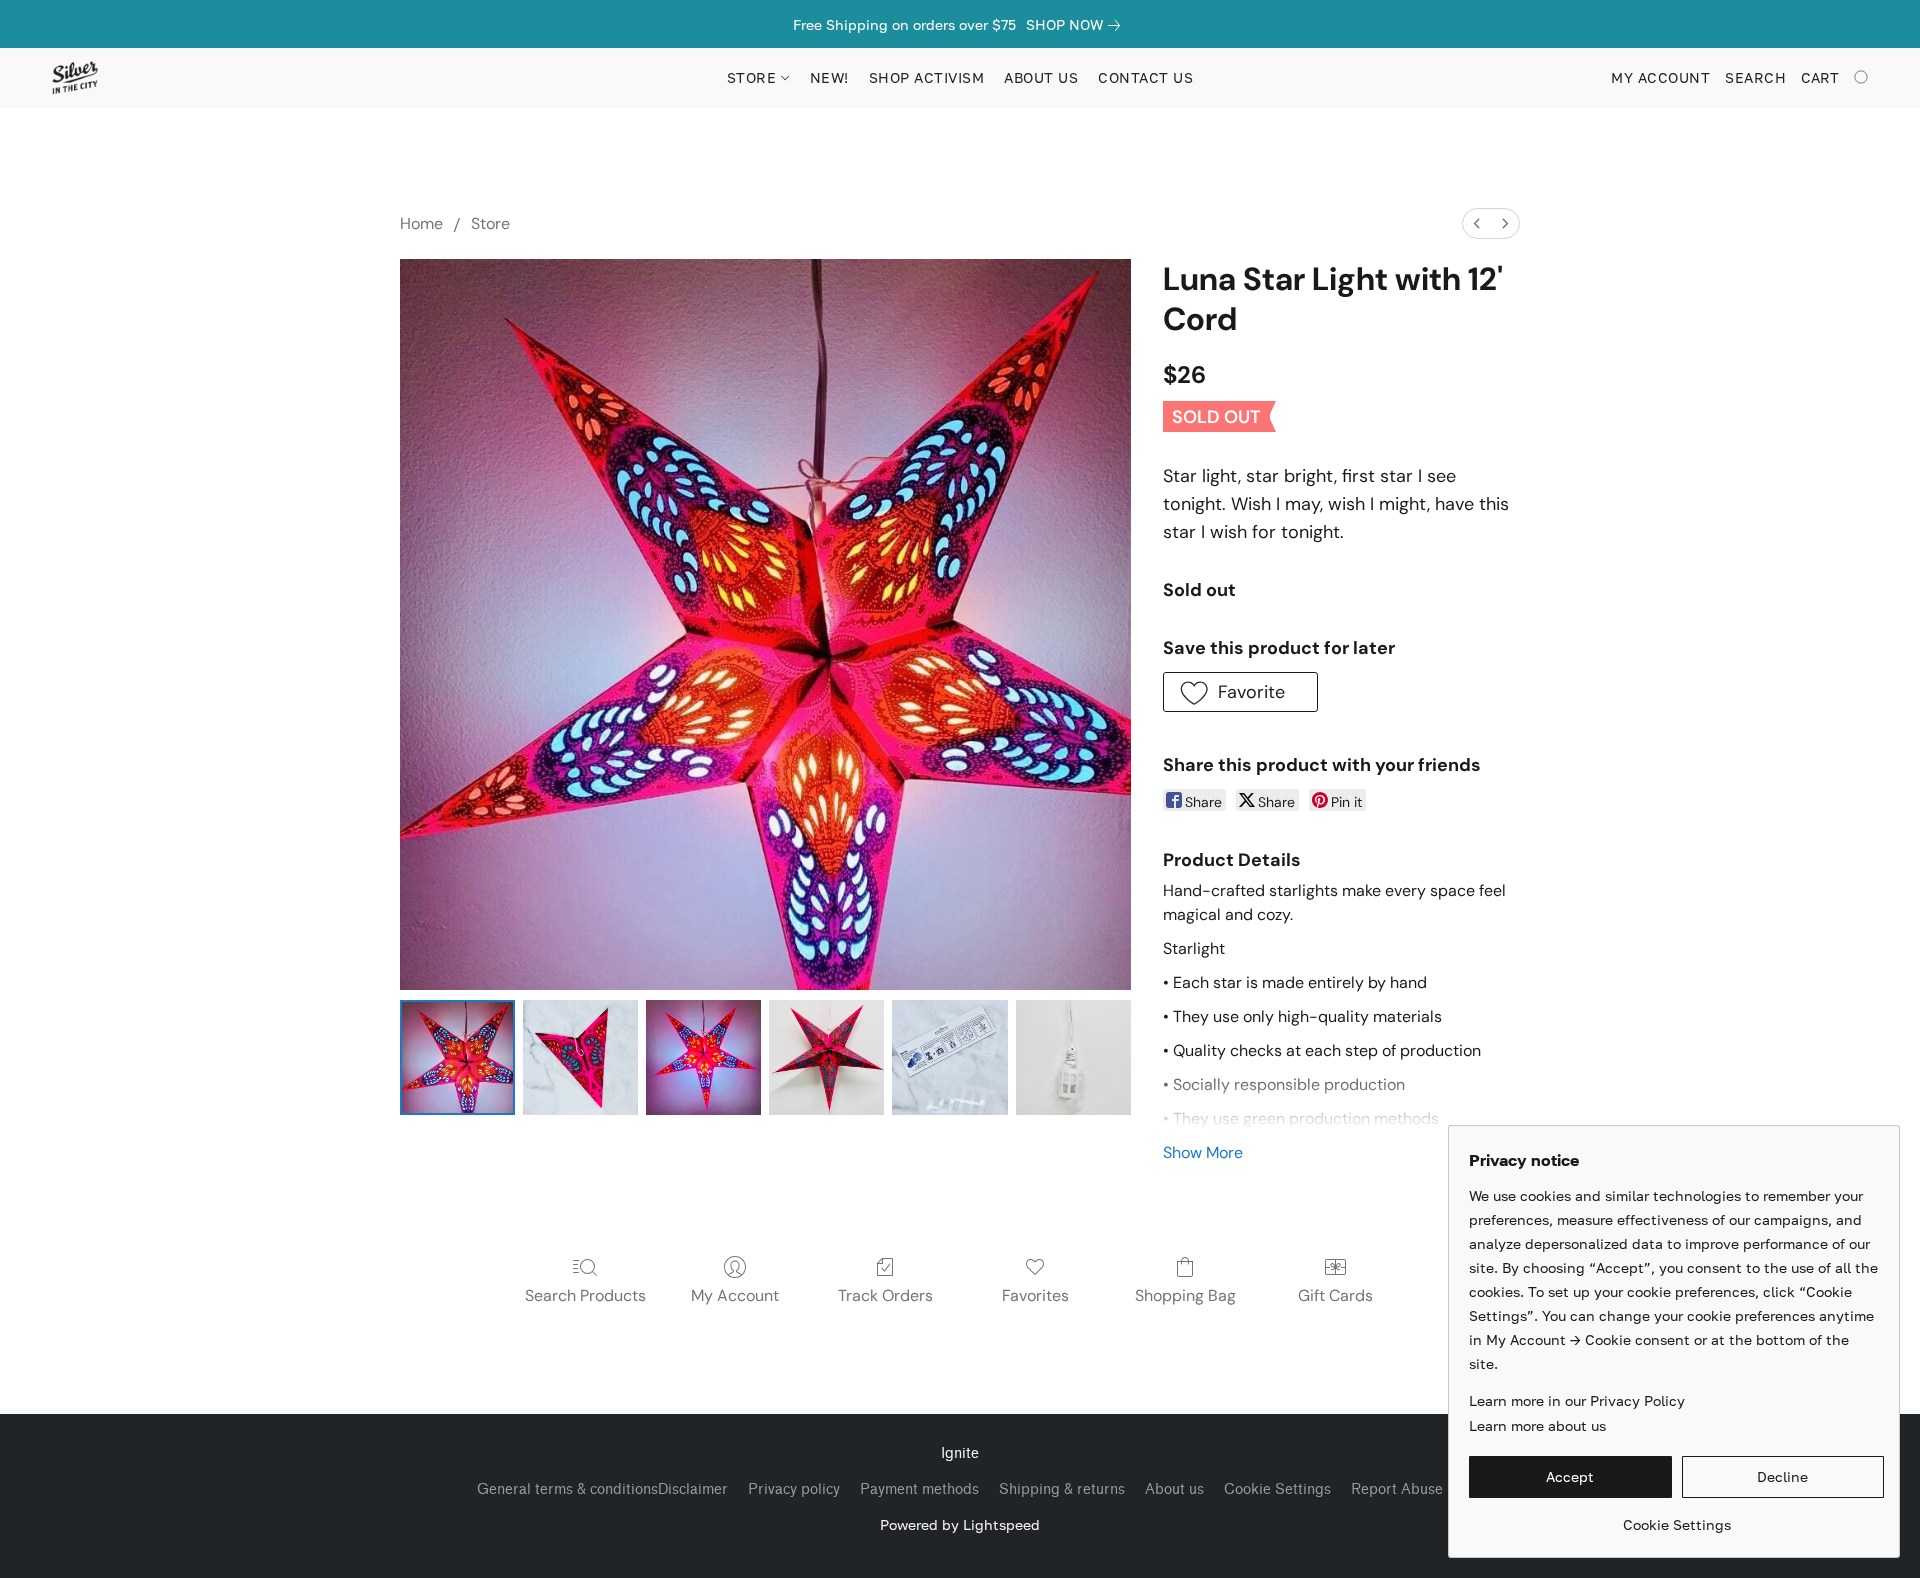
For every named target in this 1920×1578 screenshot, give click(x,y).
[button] (74, 78)
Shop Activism (927, 77)
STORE (754, 77)
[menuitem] (1477, 223)
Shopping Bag (1185, 1295)
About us (1174, 1489)
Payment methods (919, 1489)
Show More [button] (1203, 1152)
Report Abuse (1397, 1489)
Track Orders (885, 1295)
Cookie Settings (1277, 1489)
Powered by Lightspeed (960, 1524)
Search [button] (1755, 77)
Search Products (585, 1295)
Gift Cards (1335, 1295)
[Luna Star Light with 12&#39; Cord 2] (703, 1057)
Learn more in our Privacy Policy (1577, 1400)
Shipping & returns (1062, 1489)
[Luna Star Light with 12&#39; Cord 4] (949, 1057)
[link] (1077, 25)
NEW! (829, 77)
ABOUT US (1041, 77)
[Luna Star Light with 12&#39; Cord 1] (580, 1057)
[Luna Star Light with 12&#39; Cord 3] (826, 1057)
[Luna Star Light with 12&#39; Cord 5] (1073, 1057)
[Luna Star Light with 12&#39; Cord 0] (457, 1057)
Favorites (1035, 1295)
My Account (735, 1295)
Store (490, 223)
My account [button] (1660, 77)
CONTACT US (1145, 77)
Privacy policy (794, 1489)
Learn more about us (1537, 1425)
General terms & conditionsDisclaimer (602, 1489)
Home (421, 223)
